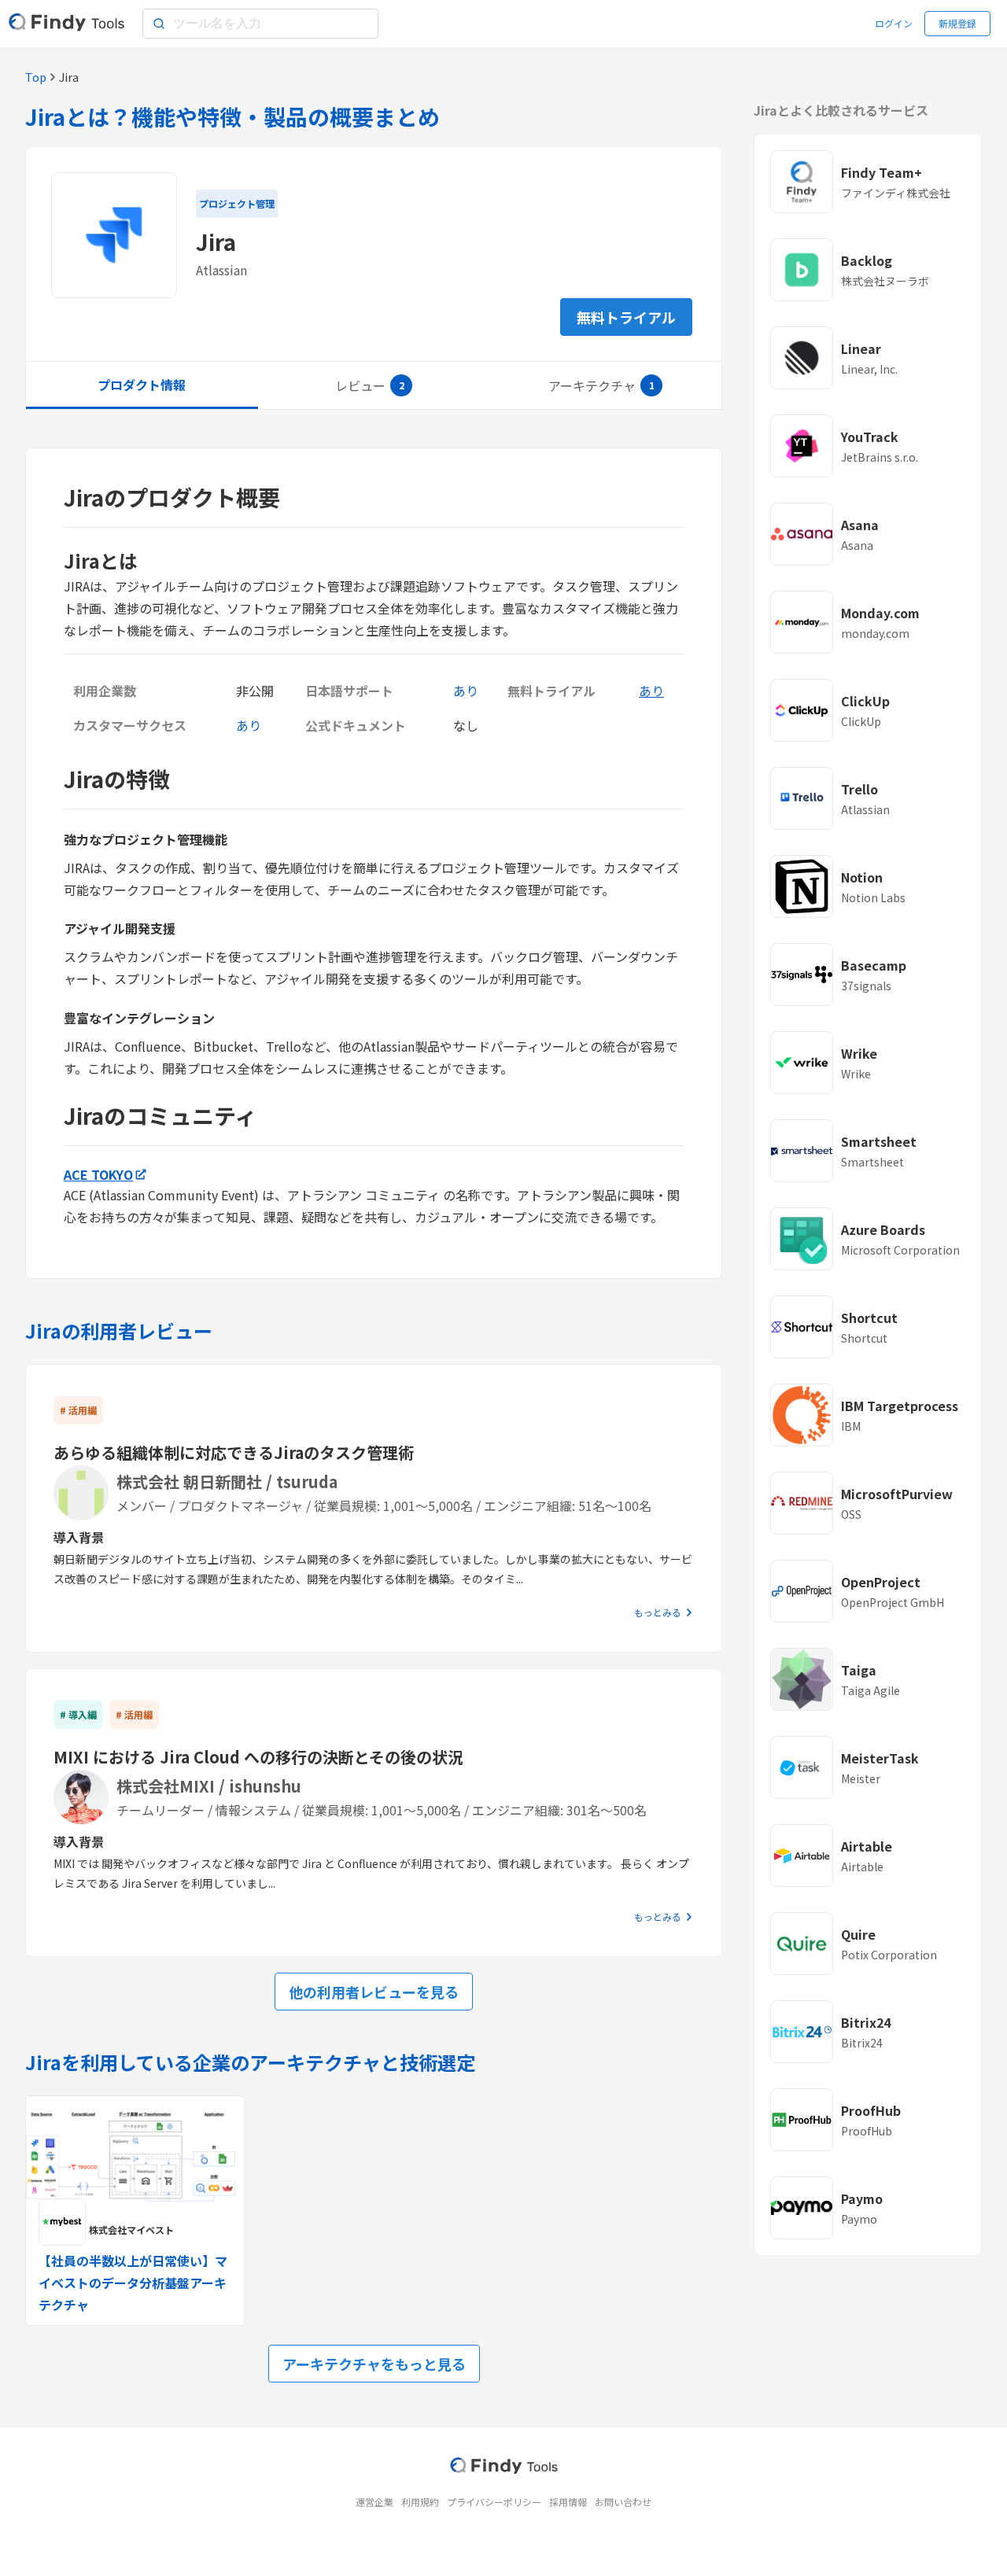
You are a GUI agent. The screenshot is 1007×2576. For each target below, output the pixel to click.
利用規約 (420, 2502)
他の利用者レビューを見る (374, 1992)
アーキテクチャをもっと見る (374, 2364)
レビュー (360, 385)
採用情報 (568, 2502)
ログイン (894, 23)
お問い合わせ (623, 2502)
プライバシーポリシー (494, 2502)
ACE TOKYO (98, 1174)
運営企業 (374, 2502)
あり (651, 691)
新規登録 (957, 23)
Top (36, 77)
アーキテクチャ (592, 385)
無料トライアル (626, 317)
